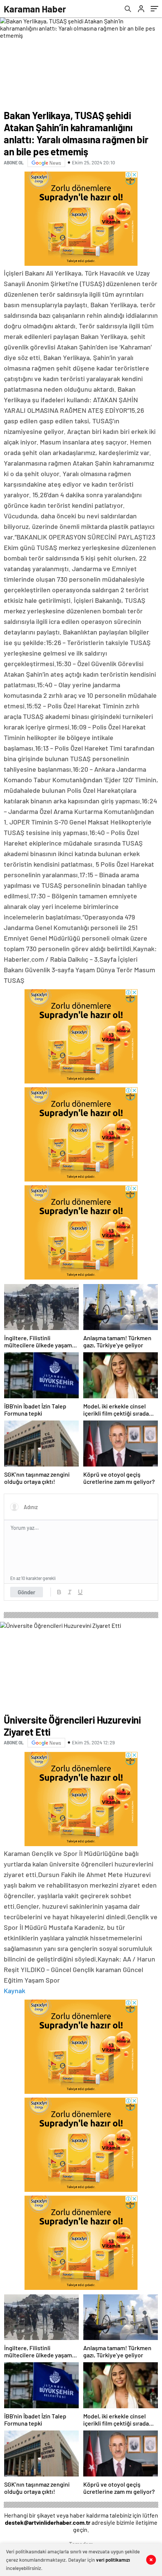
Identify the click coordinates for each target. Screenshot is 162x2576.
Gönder (27, 1592)
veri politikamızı (113, 2560)
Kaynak (15, 1991)
